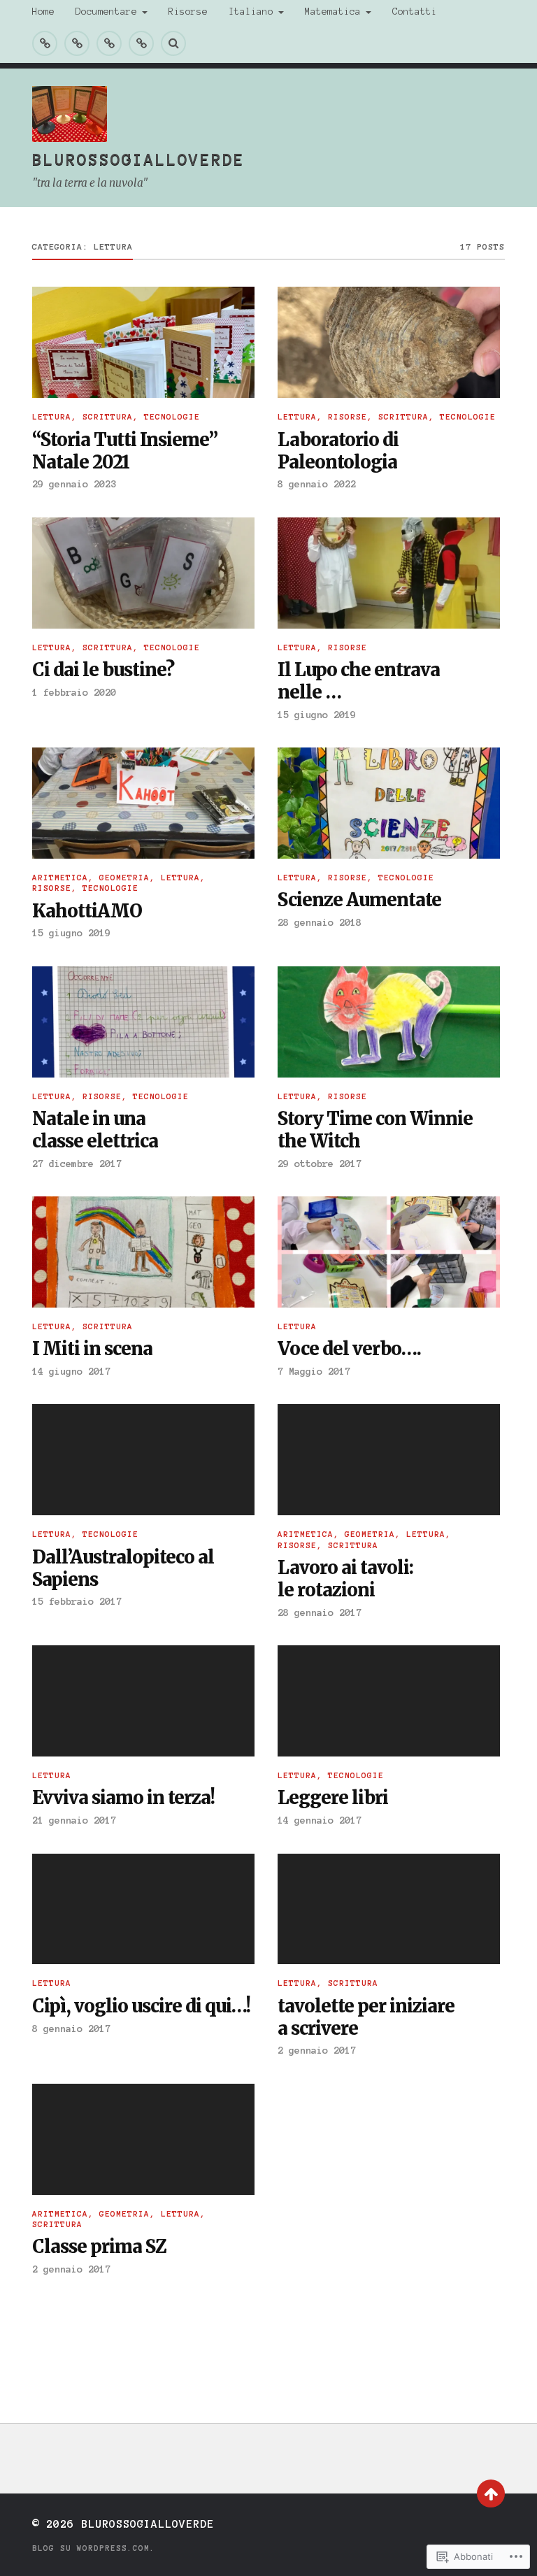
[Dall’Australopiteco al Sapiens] (143, 1460)
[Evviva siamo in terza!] (143, 1701)
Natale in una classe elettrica (95, 1130)
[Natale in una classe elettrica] (143, 1022)
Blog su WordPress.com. (94, 2548)
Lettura (52, 417)
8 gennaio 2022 (317, 484)
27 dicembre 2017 (77, 1164)
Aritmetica (60, 878)
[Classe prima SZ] (143, 2139)
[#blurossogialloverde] (77, 43)
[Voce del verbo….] (389, 1252)
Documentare (106, 12)
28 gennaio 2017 (320, 1612)
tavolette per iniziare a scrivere (366, 2018)
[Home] (45, 43)
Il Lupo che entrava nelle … (359, 681)
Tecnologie (172, 417)
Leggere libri (333, 1798)
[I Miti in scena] (143, 1252)
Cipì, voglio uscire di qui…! (141, 2006)
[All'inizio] (491, 2493)
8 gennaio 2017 (71, 2028)
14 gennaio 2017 (320, 1820)
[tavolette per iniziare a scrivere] (389, 1909)
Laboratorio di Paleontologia (338, 451)
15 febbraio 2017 (77, 1601)
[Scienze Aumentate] (389, 803)
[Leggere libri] (389, 1701)
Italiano (251, 12)
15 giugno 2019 (317, 715)
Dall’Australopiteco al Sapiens (123, 1569)
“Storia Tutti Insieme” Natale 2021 (125, 451)
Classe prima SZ (99, 2247)
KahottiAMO (87, 911)
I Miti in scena (92, 1349)
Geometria (124, 878)
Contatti (415, 12)
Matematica (333, 12)
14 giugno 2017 (71, 1371)
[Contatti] (141, 43)
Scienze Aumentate (359, 900)
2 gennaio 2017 (317, 2050)
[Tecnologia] (109, 43)
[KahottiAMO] (143, 803)
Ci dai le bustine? (103, 670)
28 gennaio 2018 (320, 922)
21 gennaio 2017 (74, 1820)
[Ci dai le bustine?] (143, 573)
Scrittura (108, 417)
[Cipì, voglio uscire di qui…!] (143, 1909)
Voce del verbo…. (349, 1349)
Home (43, 12)
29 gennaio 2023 (74, 484)
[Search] (173, 43)
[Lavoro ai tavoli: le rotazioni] (389, 1460)
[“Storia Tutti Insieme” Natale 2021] (143, 342)
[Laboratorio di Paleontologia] (389, 342)
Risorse (188, 12)
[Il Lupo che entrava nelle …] (389, 573)
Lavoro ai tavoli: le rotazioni (345, 1579)
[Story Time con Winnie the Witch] (389, 1022)
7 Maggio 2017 (314, 1371)
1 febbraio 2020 (74, 692)
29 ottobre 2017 (320, 1164)
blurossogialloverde (138, 159)
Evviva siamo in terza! (123, 1798)
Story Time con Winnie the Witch (375, 1130)
